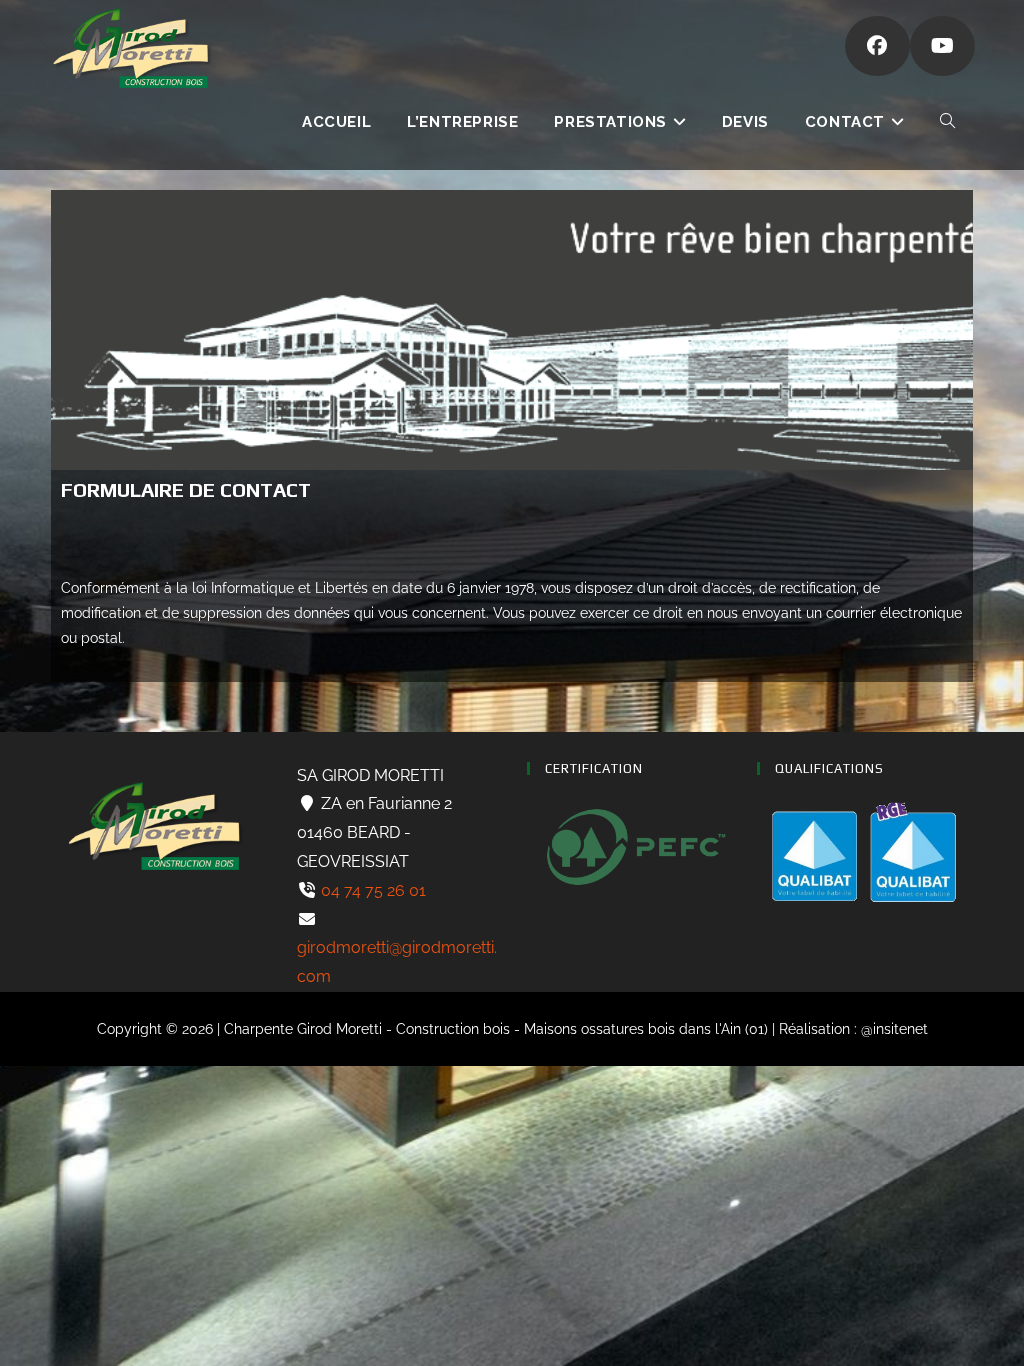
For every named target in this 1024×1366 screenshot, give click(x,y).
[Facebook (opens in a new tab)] (877, 46)
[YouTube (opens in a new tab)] (942, 46)
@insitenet (894, 1029)
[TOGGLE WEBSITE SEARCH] (947, 122)
